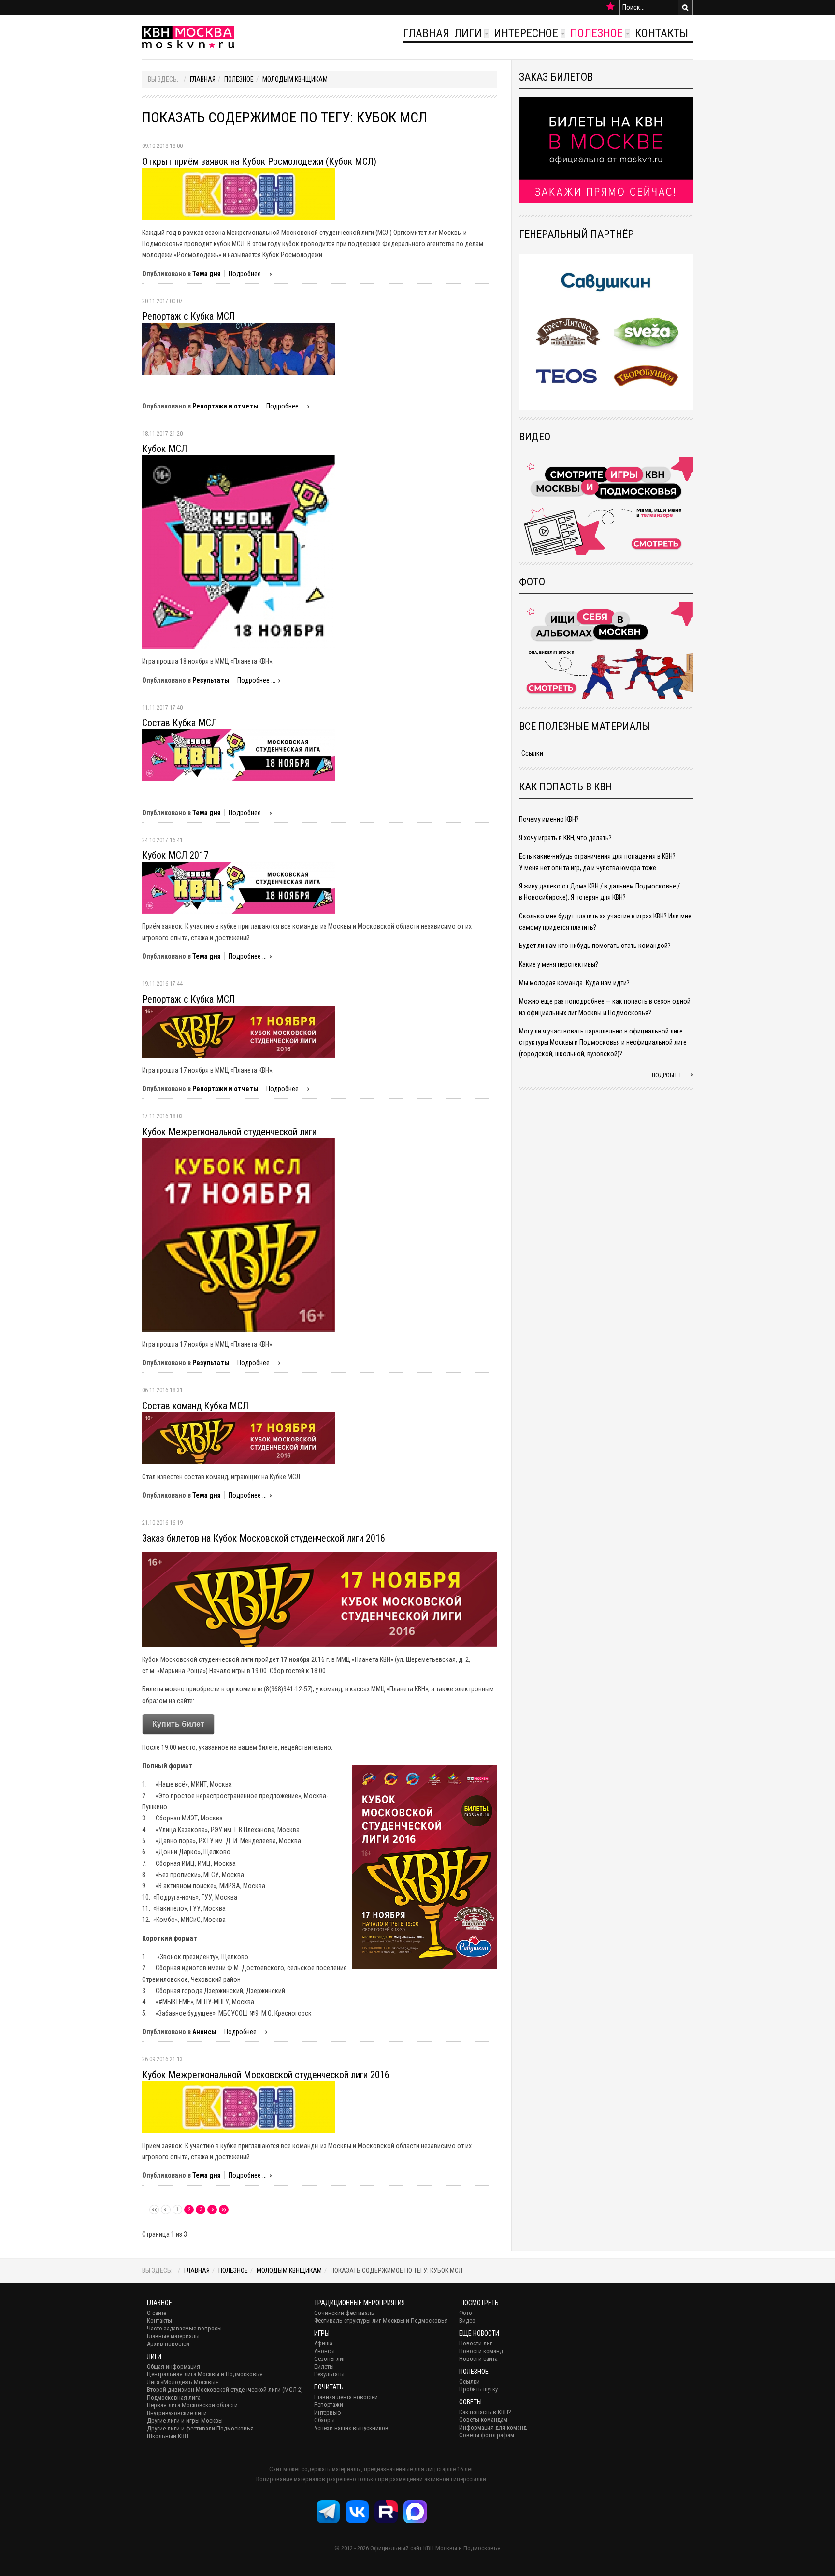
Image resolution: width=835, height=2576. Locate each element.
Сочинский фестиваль (344, 2313)
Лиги (468, 33)
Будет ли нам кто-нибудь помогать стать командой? (595, 946)
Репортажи (329, 2405)
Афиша (323, 2343)
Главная (426, 33)
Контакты (662, 33)
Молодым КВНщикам (295, 79)
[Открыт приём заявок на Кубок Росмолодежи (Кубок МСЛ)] (239, 193)
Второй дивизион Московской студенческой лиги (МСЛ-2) (225, 2390)
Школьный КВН (168, 2436)
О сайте (157, 2313)
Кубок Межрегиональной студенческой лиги (229, 1132)
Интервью (328, 2412)
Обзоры (324, 2420)
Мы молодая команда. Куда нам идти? (574, 983)
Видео (467, 2321)
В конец (224, 2210)
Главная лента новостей (346, 2397)
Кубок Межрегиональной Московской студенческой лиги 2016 (266, 2075)
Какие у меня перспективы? (559, 964)
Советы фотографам (487, 2435)
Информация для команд (493, 2427)
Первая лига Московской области (192, 2405)
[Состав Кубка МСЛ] (239, 755)
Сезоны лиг (330, 2359)
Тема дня (207, 274)
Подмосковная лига (174, 2397)
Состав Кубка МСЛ (180, 723)
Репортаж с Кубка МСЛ (188, 316)
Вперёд (212, 2210)
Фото (466, 2313)
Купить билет (178, 1724)
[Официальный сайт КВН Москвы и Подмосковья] (188, 37)
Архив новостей (168, 2344)
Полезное (597, 33)
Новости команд (481, 2351)
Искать (685, 7)
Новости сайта (478, 2359)
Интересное (526, 33)
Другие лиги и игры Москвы (185, 2421)
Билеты (324, 2366)
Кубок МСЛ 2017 (175, 855)
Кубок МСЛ (165, 449)
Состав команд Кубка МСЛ (195, 1406)
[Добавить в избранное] (611, 7)
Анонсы (204, 2032)
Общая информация (173, 2366)
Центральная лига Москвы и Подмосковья (205, 2374)
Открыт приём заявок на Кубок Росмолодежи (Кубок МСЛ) (259, 161)
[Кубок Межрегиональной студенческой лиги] (239, 1234)
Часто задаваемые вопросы (184, 2328)
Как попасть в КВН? (485, 2412)
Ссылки (532, 753)
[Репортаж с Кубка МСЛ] (239, 349)
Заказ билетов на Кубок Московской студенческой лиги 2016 (264, 1538)
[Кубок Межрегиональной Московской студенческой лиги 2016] (239, 2107)
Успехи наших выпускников (351, 2428)
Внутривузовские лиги (177, 2413)
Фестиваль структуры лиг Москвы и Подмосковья (381, 2321)
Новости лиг (476, 2343)
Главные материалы (173, 2336)
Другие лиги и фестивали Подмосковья (200, 2428)
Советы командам (483, 2420)
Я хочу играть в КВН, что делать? (565, 838)
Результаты (211, 680)
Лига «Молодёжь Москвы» (182, 2382)
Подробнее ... (248, 274)
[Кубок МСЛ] (239, 552)
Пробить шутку (478, 2389)
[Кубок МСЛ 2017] (239, 887)
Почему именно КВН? (549, 819)
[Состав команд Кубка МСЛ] (239, 1438)
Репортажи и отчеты (225, 406)
